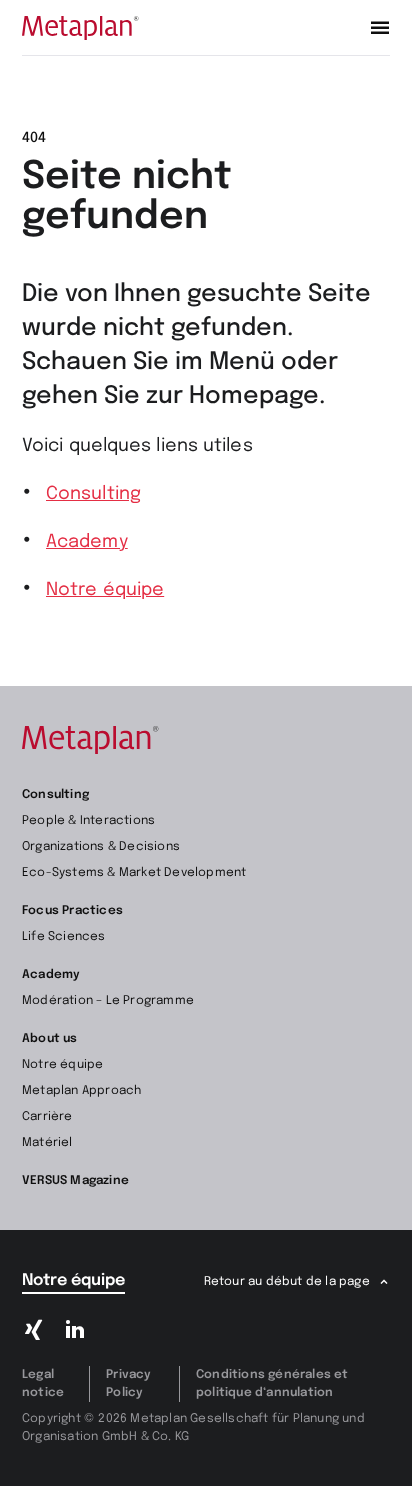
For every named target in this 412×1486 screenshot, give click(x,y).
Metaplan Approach (81, 1091)
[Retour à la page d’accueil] (80, 28)
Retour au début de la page (287, 1282)
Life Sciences (64, 937)
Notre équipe (105, 590)
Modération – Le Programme (108, 1001)
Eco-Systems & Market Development (134, 873)
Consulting (93, 494)
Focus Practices (72, 911)
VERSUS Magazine (75, 1181)
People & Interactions (88, 821)
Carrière (47, 1117)
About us (50, 1039)
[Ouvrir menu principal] (380, 28)
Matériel (47, 1143)
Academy (87, 542)
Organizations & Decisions (101, 847)
